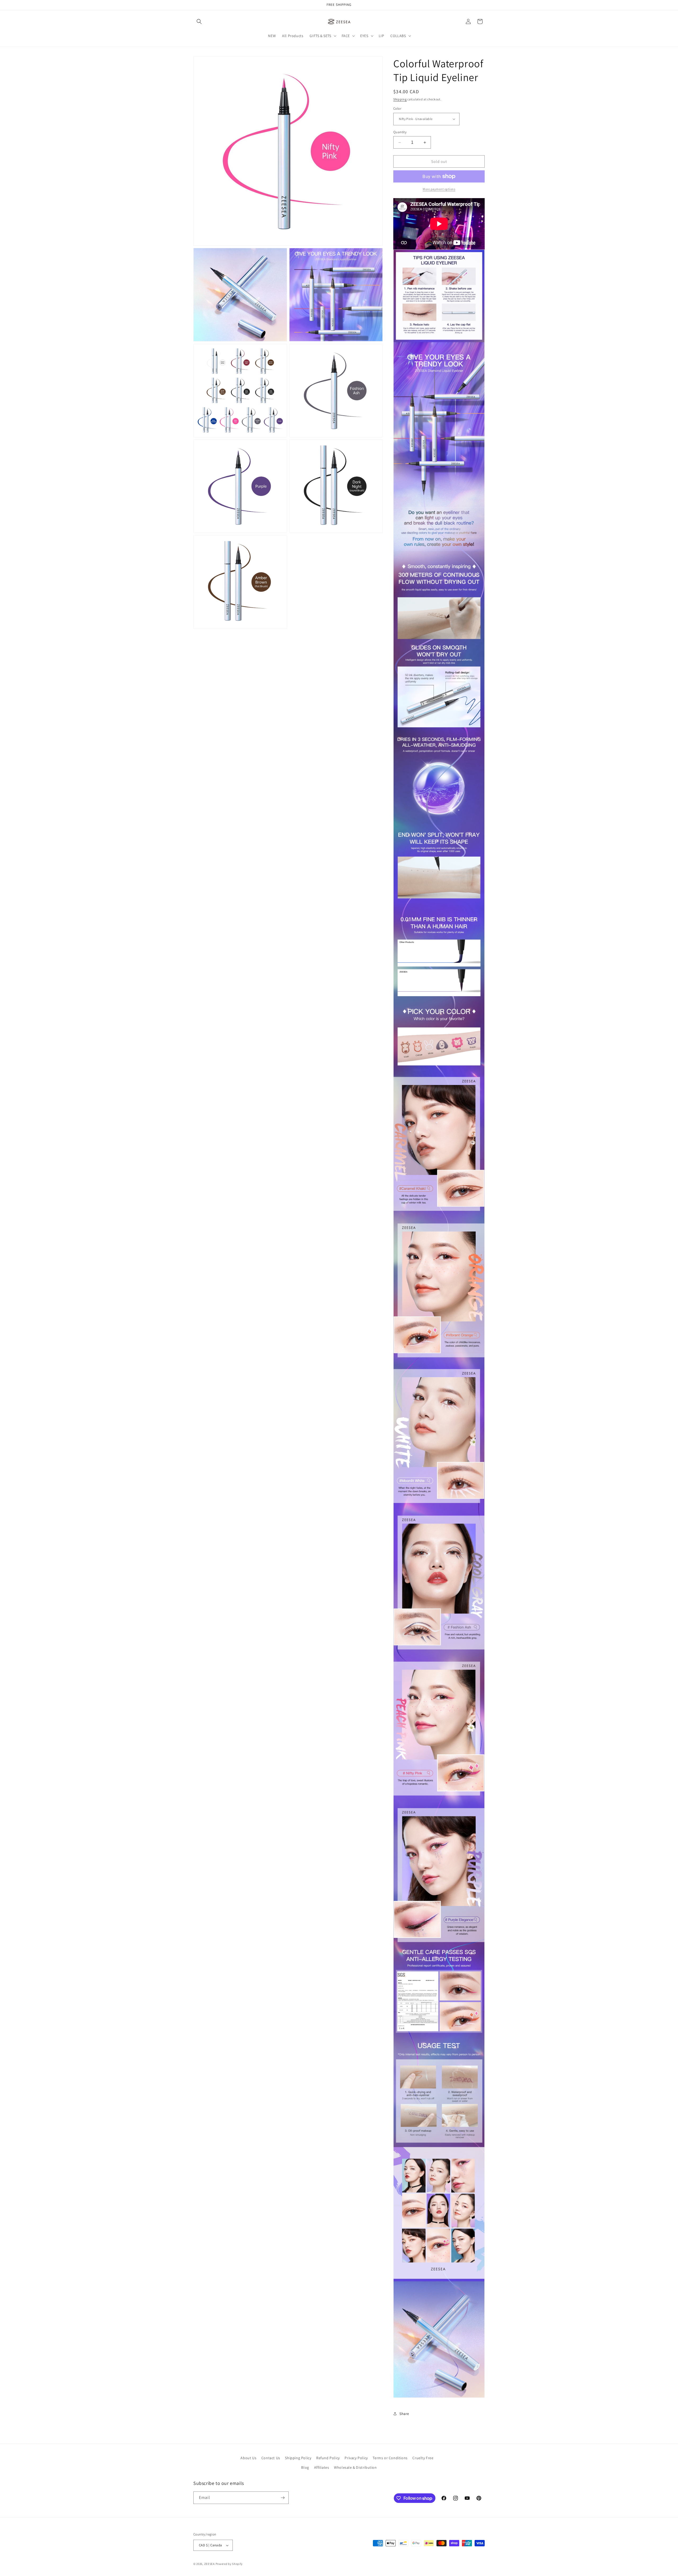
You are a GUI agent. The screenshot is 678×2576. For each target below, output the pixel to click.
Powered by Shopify (229, 2564)
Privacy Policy (356, 2458)
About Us (248, 2458)
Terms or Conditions (390, 2458)
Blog (305, 2467)
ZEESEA (209, 2564)
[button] (199, 21)
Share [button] (404, 2414)
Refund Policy (328, 2458)
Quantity (400, 132)
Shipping (400, 99)
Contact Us (271, 2458)
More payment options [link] (439, 189)
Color (397, 108)
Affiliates (322, 2467)
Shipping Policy (298, 2458)
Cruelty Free (423, 2458)
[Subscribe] (283, 2498)
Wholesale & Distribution (355, 2467)
